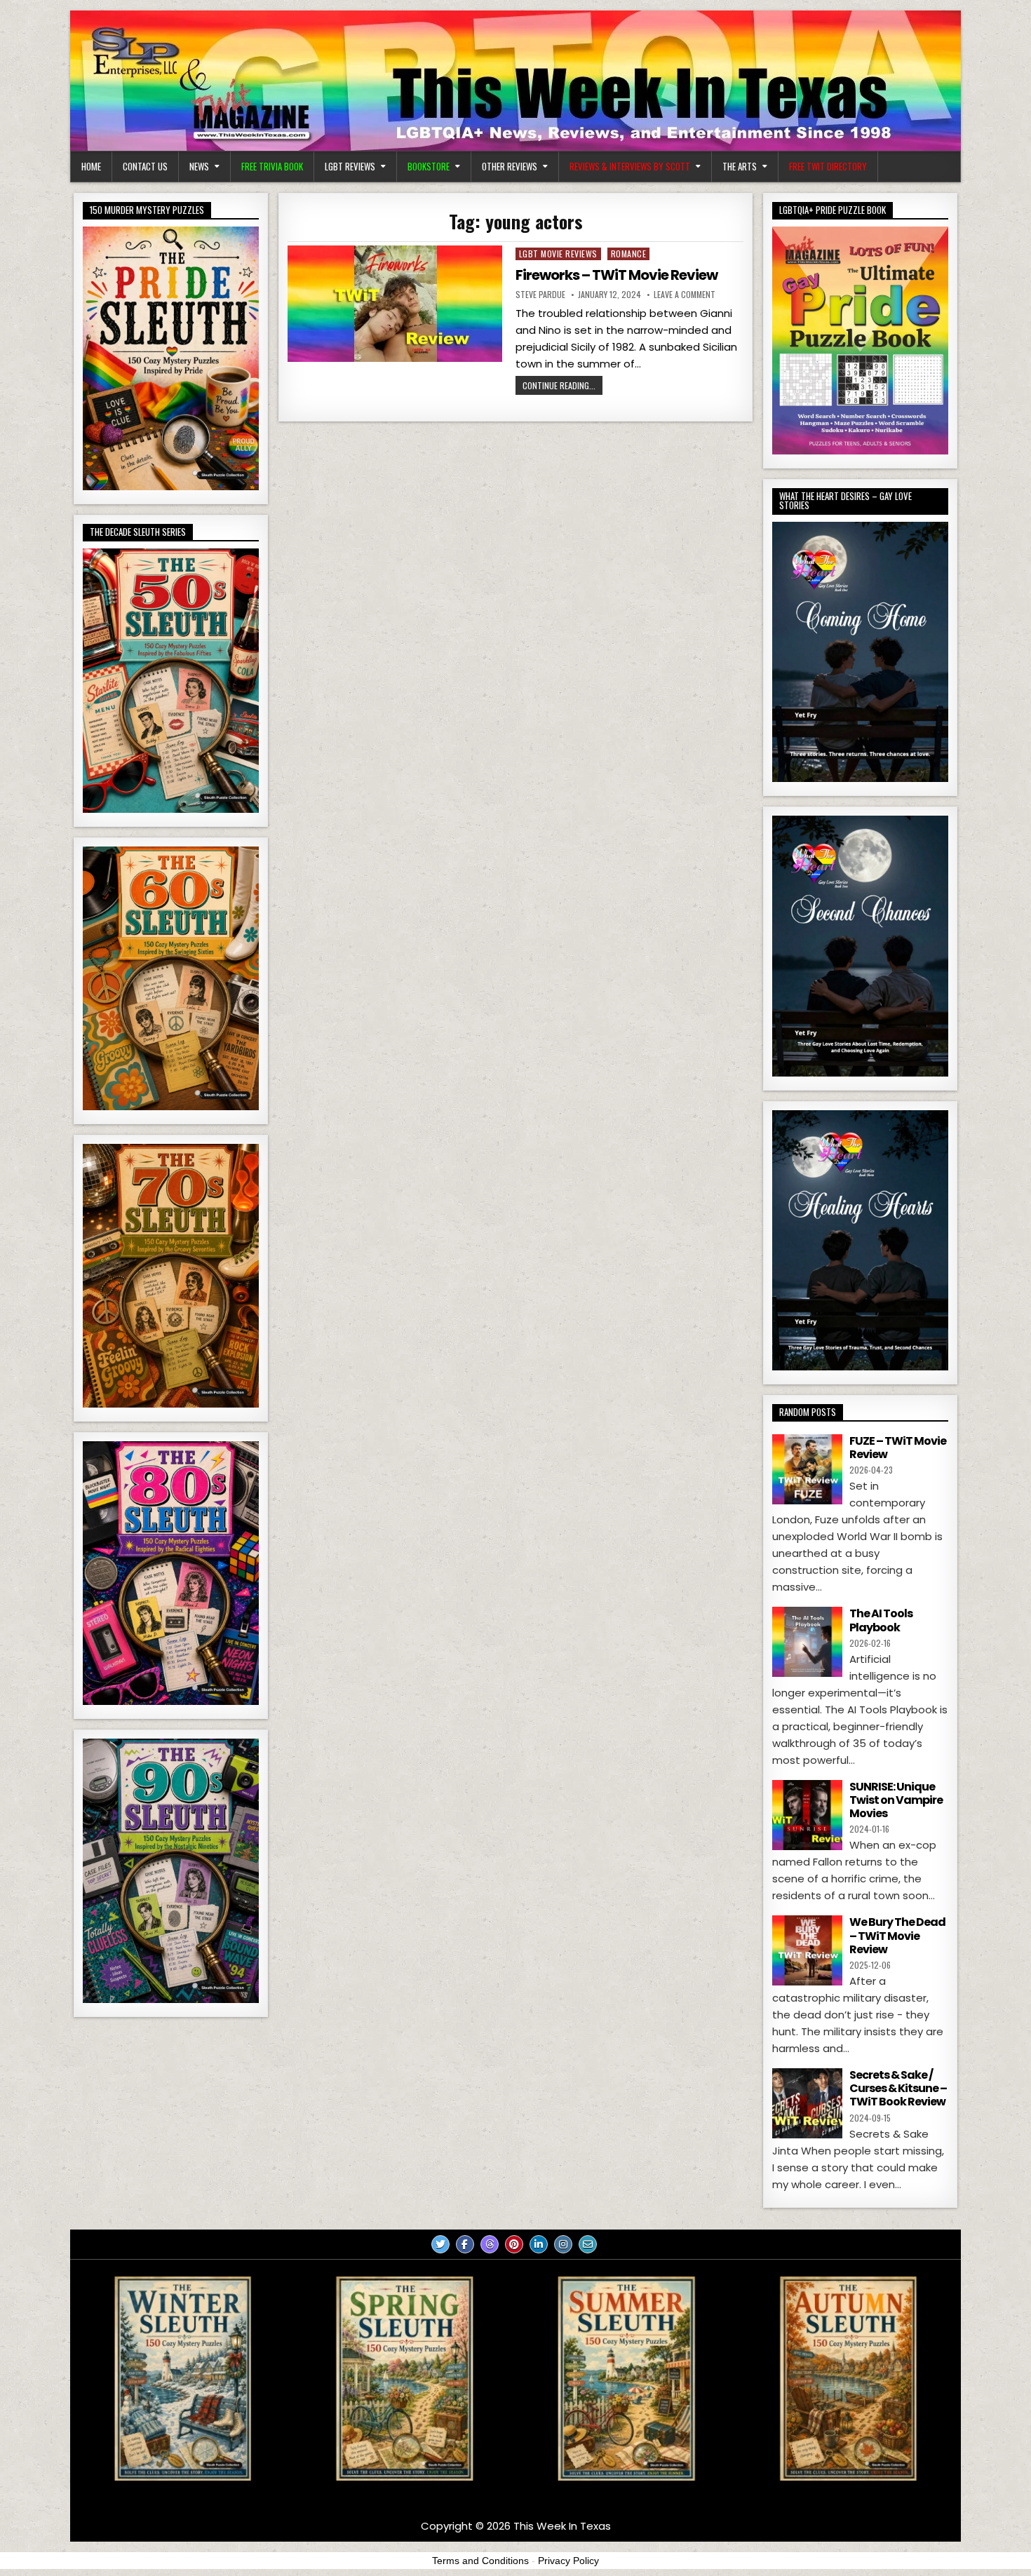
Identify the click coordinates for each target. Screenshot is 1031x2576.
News (199, 166)
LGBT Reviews (350, 166)
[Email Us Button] (588, 2244)
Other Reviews (510, 166)
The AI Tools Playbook (881, 1620)
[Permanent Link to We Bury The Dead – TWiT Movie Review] (807, 1950)
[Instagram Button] (563, 2244)
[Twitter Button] (440, 2244)
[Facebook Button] (465, 2244)
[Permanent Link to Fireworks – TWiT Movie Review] (395, 304)
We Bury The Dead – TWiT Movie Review (897, 1935)
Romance (629, 254)
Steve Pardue (540, 295)
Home (91, 166)
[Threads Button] (490, 2244)
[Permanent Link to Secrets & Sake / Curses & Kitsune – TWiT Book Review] (807, 2103)
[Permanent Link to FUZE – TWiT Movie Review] (807, 1469)
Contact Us (145, 166)
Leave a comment (685, 295)
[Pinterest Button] (514, 2244)
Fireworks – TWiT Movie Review (616, 275)
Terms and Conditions (480, 2561)
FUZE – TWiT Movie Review (898, 1448)
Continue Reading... (559, 385)
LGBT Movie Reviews (558, 254)
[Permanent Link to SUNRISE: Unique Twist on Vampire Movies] (807, 1815)
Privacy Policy (568, 2561)
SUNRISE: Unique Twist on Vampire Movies (896, 1800)
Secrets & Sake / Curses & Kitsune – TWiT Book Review (898, 2088)
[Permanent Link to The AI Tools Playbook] (807, 1642)
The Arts (740, 166)
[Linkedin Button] (539, 2244)
